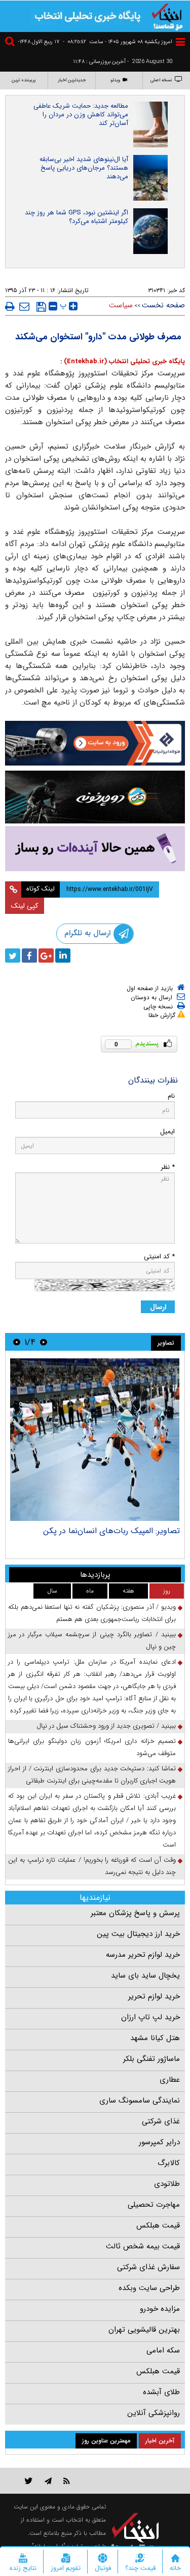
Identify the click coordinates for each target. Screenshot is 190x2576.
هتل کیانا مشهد (155, 2038)
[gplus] (46, 956)
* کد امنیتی (159, 1257)
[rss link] (67, 2481)
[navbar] (180, 42)
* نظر (168, 1167)
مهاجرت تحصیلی (154, 2205)
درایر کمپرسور (159, 2142)
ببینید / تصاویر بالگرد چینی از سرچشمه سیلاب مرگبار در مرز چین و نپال (92, 1641)
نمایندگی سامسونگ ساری (140, 2101)
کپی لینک (25, 906)
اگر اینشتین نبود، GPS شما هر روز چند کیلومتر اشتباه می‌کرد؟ (77, 217)
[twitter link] (29, 2481)
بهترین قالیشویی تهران (144, 2330)
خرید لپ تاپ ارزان (150, 2017)
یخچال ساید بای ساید (145, 1976)
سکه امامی (163, 2350)
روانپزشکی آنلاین (154, 2413)
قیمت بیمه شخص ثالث (143, 2246)
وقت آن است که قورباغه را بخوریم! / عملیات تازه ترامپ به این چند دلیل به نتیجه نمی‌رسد (92, 1866)
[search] (11, 43)
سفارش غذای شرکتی (148, 2267)
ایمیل (167, 1132)
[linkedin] (63, 956)
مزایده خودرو (160, 2309)
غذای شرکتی (161, 2121)
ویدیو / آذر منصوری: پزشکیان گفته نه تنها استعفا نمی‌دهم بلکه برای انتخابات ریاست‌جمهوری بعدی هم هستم (92, 1613)
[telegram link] (48, 2481)
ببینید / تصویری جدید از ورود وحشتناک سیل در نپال (106, 1726)
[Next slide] (17, 1342)
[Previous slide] (44, 1342)
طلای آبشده (161, 2392)
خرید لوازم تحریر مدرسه (143, 1955)
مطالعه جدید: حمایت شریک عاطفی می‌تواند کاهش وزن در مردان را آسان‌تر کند (81, 115)
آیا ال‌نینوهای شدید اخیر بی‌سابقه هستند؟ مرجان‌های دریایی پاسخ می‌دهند (84, 168)
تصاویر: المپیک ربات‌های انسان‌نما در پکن (111, 1531)
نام (171, 1096)
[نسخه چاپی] (10, 306)
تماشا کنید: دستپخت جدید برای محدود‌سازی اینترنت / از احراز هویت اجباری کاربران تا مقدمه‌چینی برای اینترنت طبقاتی (92, 1775)
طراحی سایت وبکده (149, 2288)
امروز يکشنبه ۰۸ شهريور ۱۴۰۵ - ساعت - (118, 42)
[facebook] (29, 956)
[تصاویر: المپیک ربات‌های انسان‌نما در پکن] (95, 1440)
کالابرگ (169, 2163)
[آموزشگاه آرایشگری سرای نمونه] (95, 849)
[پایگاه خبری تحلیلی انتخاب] (167, 16)
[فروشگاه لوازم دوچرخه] (95, 797)
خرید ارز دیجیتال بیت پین (138, 1934)
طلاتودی (167, 2184)
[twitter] (13, 956)
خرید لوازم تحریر (154, 1996)
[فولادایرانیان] (95, 743)
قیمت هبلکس (158, 2225)
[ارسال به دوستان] (24, 306)
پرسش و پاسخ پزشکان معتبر (135, 1913)
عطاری (170, 2080)
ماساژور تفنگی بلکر (151, 2059)
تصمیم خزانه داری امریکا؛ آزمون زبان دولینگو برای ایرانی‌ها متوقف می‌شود (92, 1747)
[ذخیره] (41, 307)
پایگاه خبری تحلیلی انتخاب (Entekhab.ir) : (123, 361)
